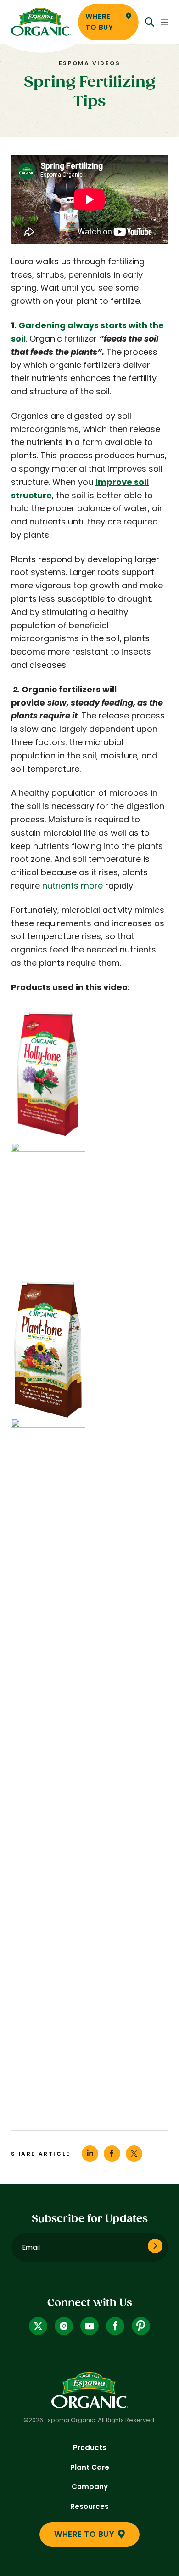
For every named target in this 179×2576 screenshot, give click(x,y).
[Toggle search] (150, 22)
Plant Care (90, 2467)
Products (90, 2448)
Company (90, 2487)
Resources (89, 2506)
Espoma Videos (89, 63)
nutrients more (73, 886)
